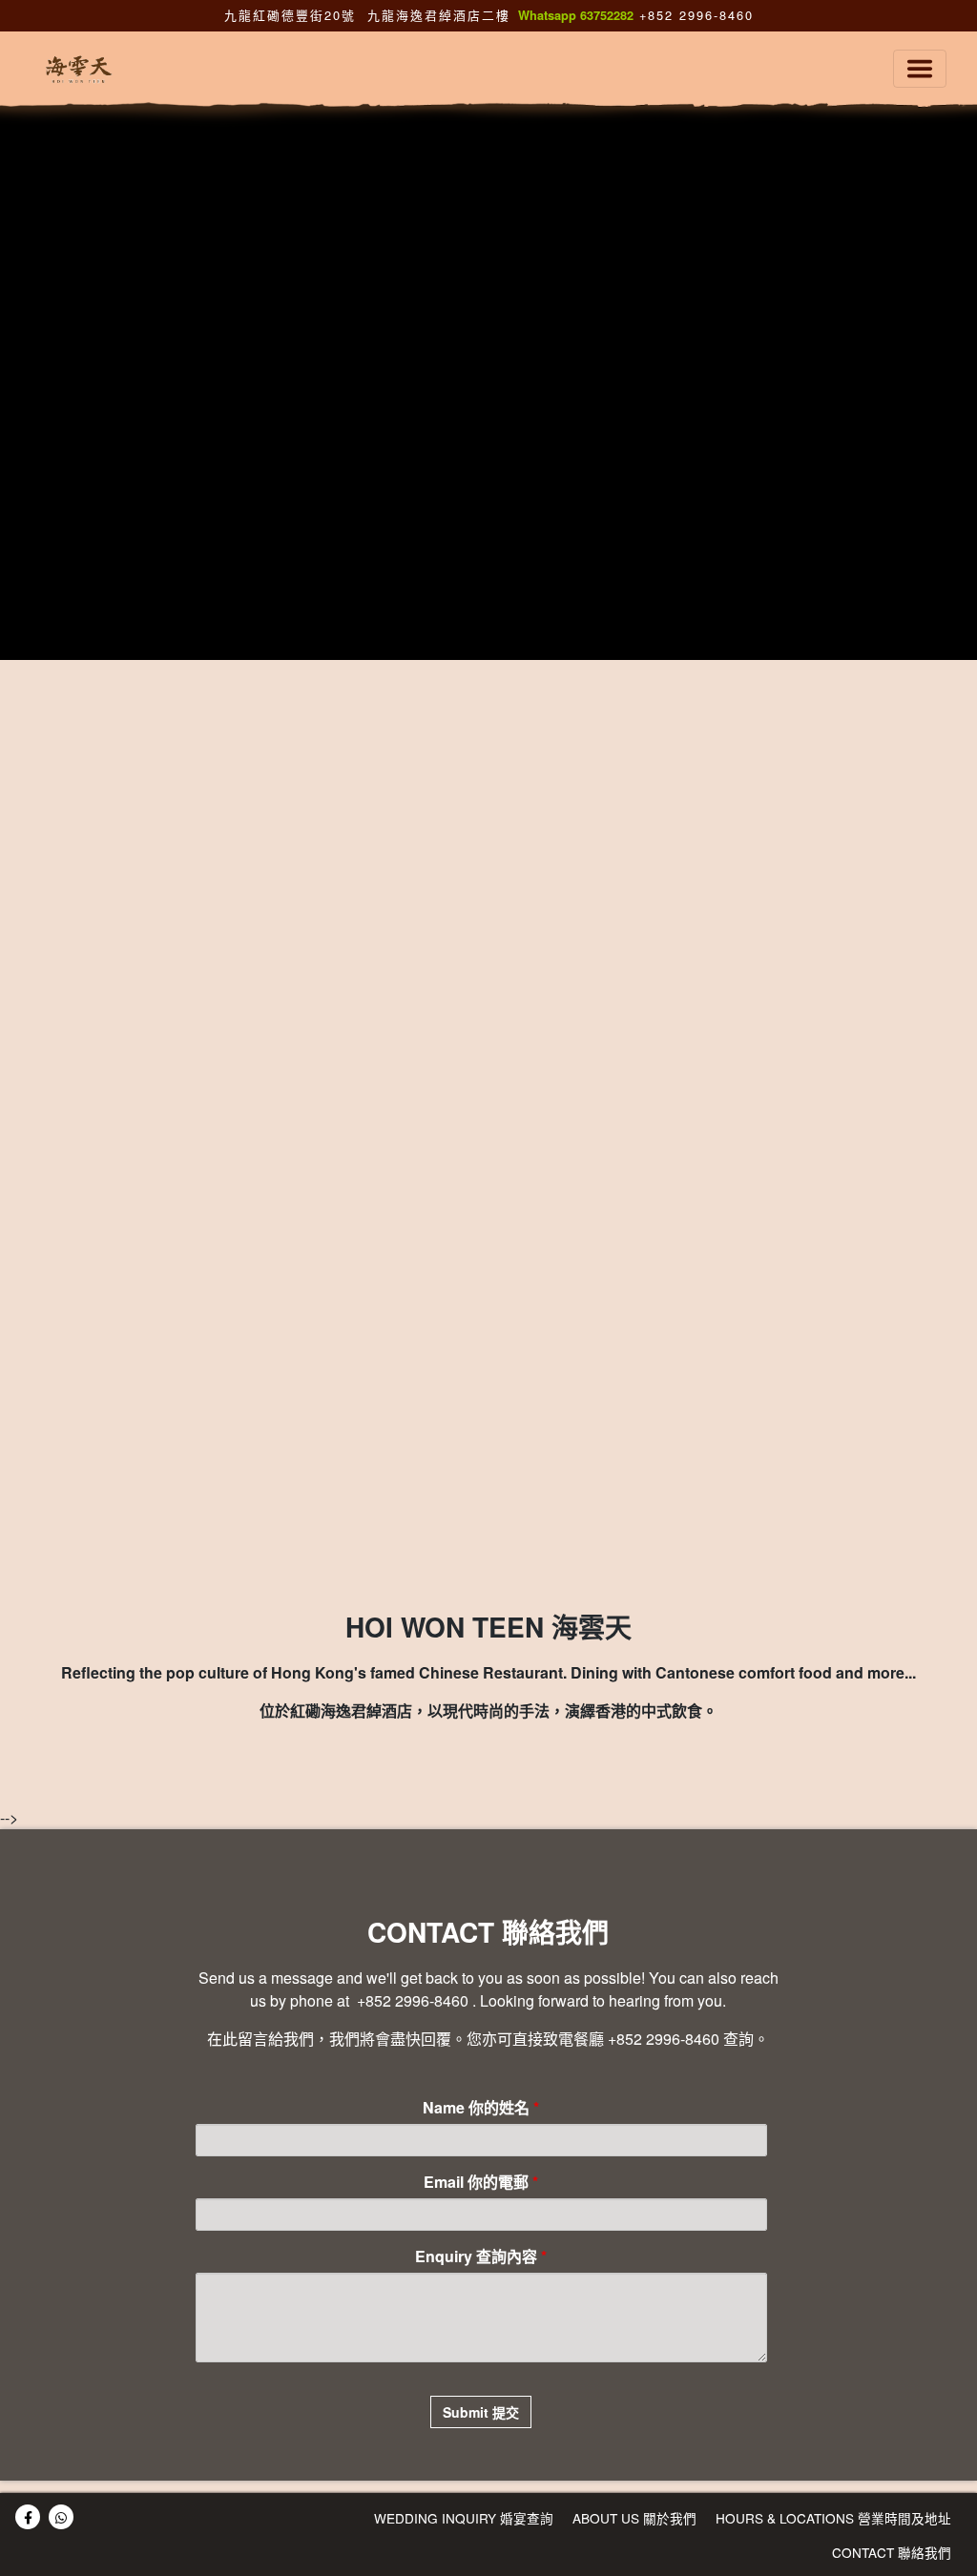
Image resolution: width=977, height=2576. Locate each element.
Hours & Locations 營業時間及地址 (833, 2518)
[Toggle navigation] (920, 69)
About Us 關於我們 (634, 2518)
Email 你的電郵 (481, 2182)
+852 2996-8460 (694, 15)
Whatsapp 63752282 (576, 15)
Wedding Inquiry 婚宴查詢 (464, 2518)
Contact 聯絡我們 (892, 2552)
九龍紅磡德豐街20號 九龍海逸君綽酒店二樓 (367, 15)
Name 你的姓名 (481, 2107)
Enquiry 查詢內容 (481, 2256)
